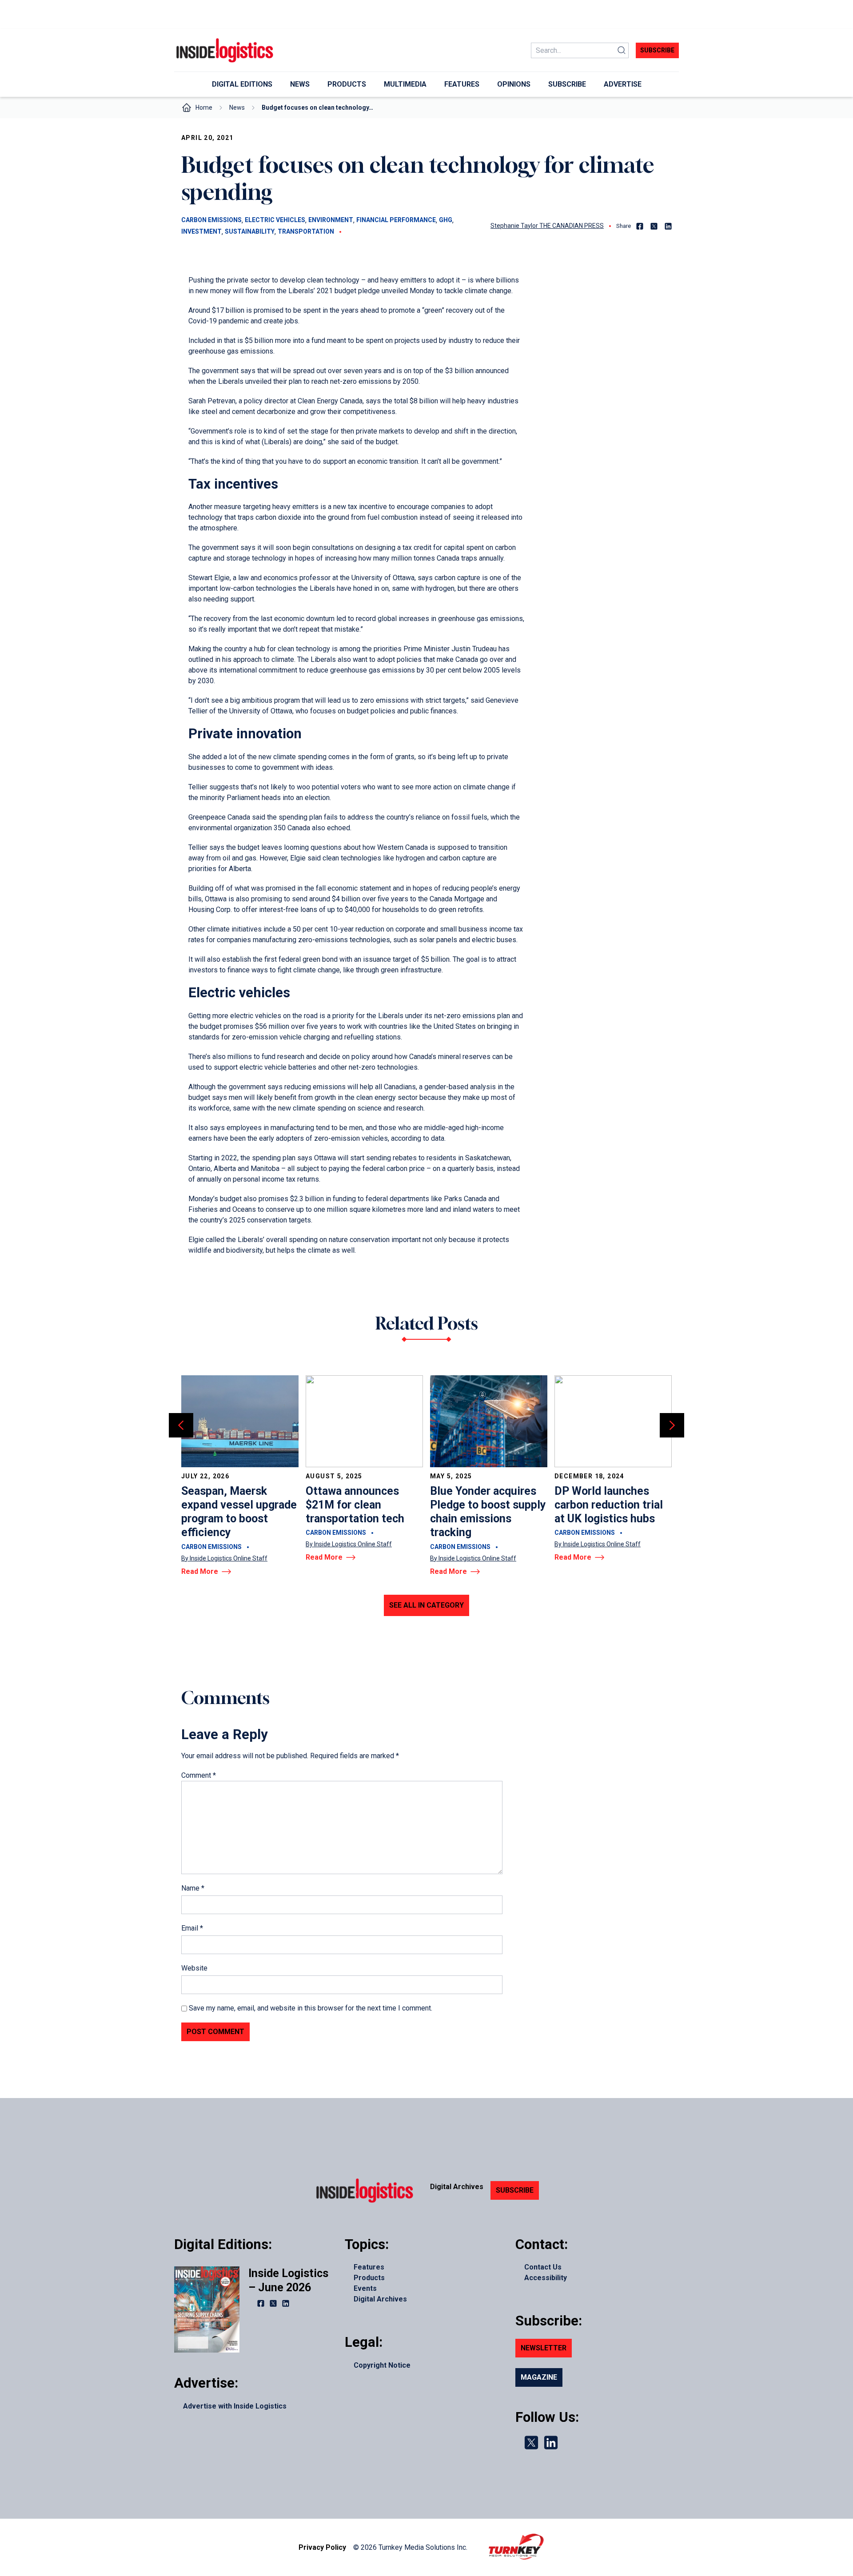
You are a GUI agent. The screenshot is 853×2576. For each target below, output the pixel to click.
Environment (331, 220)
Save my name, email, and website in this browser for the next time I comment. (311, 2008)
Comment (199, 1775)
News (237, 107)
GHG (446, 220)
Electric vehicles (275, 220)
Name (193, 1888)
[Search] (622, 50)
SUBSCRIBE (515, 2190)
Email (192, 1928)
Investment (201, 231)
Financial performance (396, 220)
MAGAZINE (539, 2377)
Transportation (306, 231)
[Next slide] (672, 1425)
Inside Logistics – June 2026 (288, 2280)
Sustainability (250, 231)
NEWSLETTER (544, 2348)
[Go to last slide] (181, 1425)
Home (204, 107)
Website (194, 1968)
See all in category (426, 1605)
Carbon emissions (211, 220)
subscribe (657, 50)
